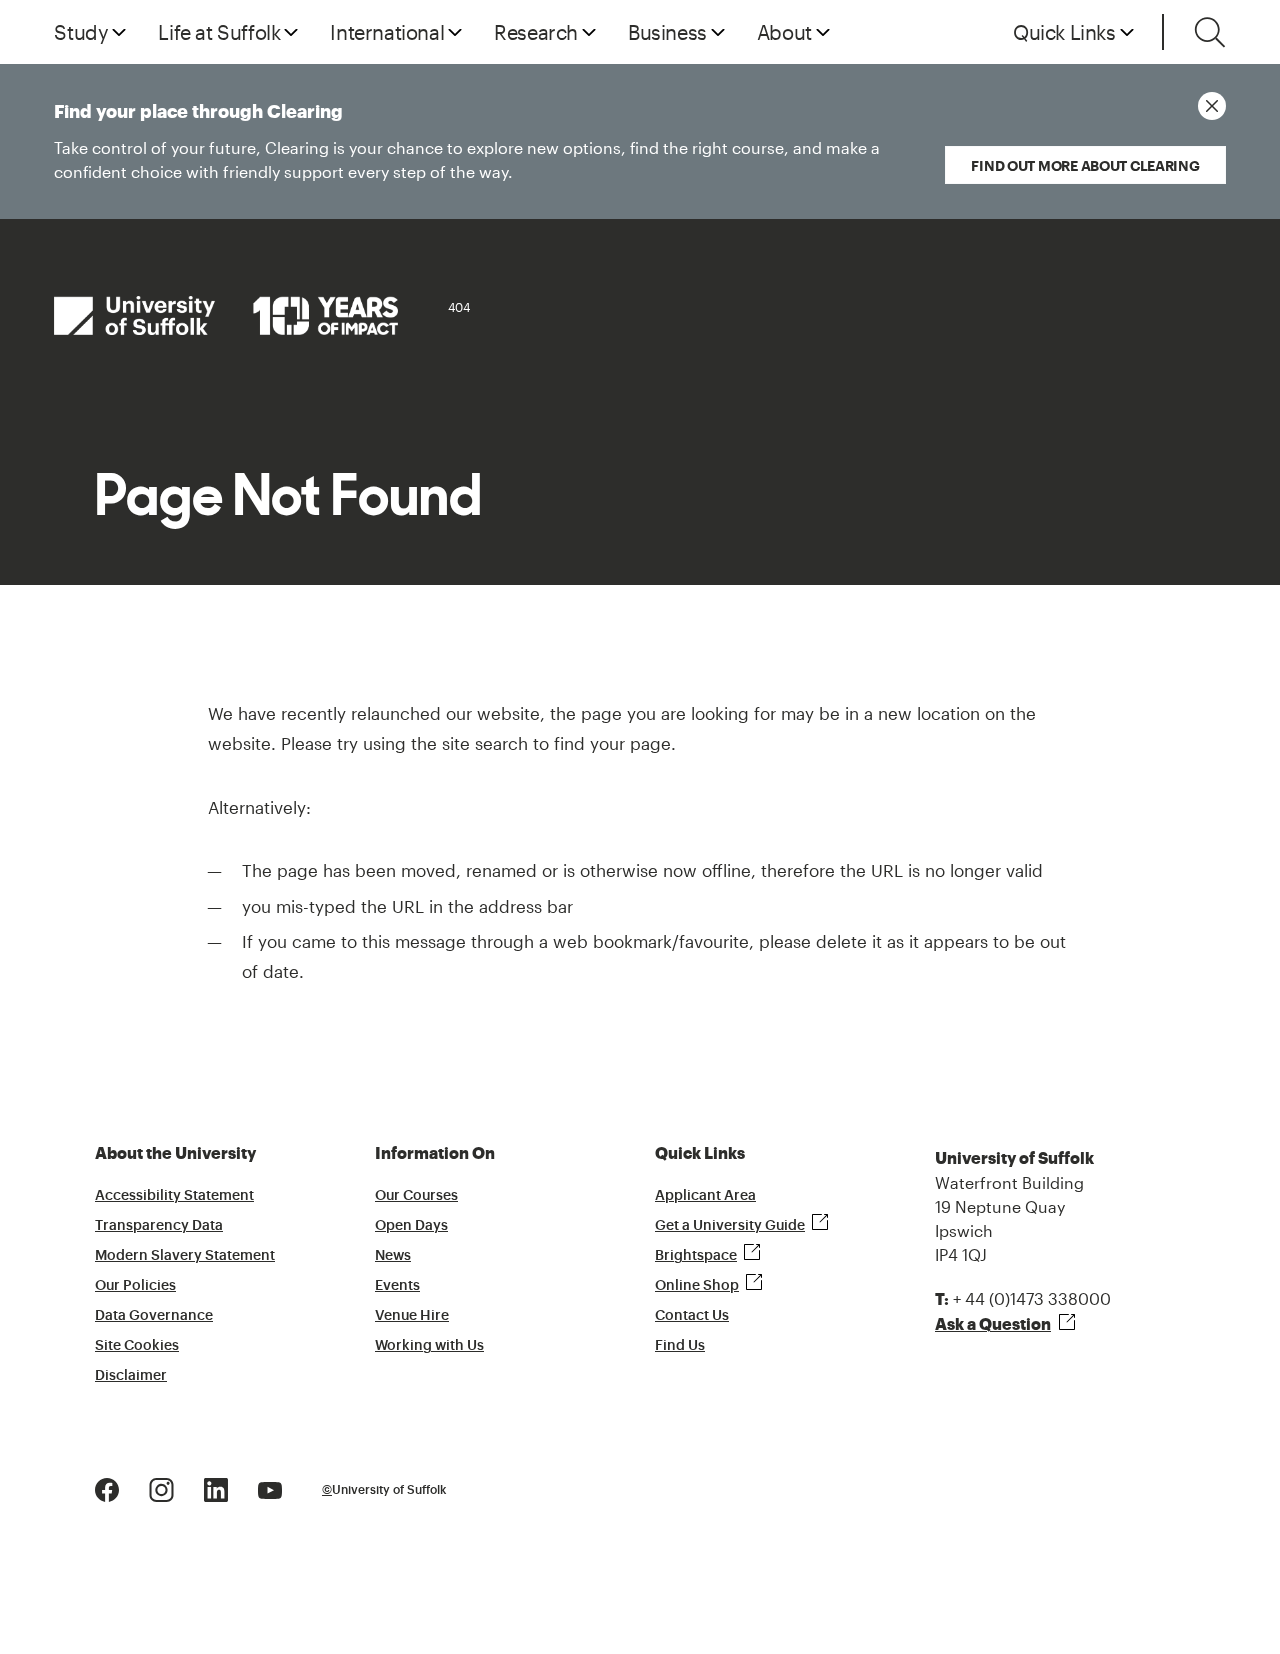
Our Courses (416, 1196)
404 (459, 307)
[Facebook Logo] (107, 1487)
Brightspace (696, 1256)
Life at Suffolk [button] (219, 32)
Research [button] (536, 32)
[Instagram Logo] (161, 1487)
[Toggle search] (1210, 32)
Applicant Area (705, 1196)
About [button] (784, 32)
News (393, 1256)
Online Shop (697, 1286)
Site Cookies (137, 1346)
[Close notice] (1212, 106)
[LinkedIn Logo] (216, 1487)
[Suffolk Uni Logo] (226, 315)
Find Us (680, 1346)
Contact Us (692, 1316)
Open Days (411, 1226)
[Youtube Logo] (270, 1487)
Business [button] (667, 32)
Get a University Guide (730, 1226)
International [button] (387, 32)
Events (397, 1286)
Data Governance (154, 1316)
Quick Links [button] (1064, 32)
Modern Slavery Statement (185, 1256)
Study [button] (81, 32)
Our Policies (135, 1286)
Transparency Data (159, 1226)
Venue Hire (412, 1316)
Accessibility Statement (174, 1196)
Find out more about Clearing (1085, 165)
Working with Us (429, 1346)
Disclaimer (131, 1376)
